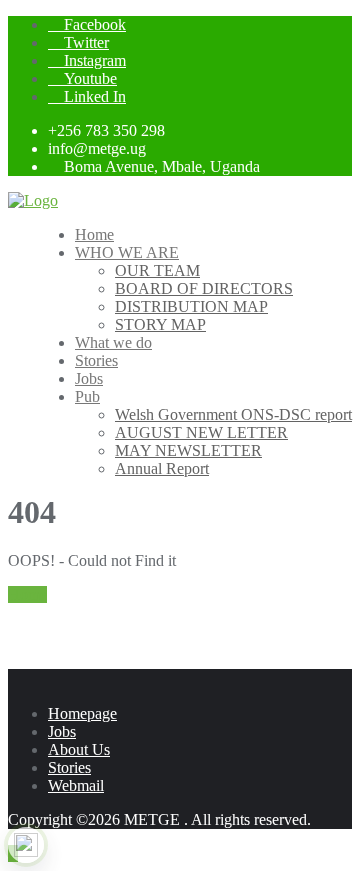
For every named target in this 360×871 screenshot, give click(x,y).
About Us (79, 749)
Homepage (82, 713)
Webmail (76, 785)
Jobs (62, 731)
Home (27, 594)
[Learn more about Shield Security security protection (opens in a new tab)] (26, 845)
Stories (69, 767)
